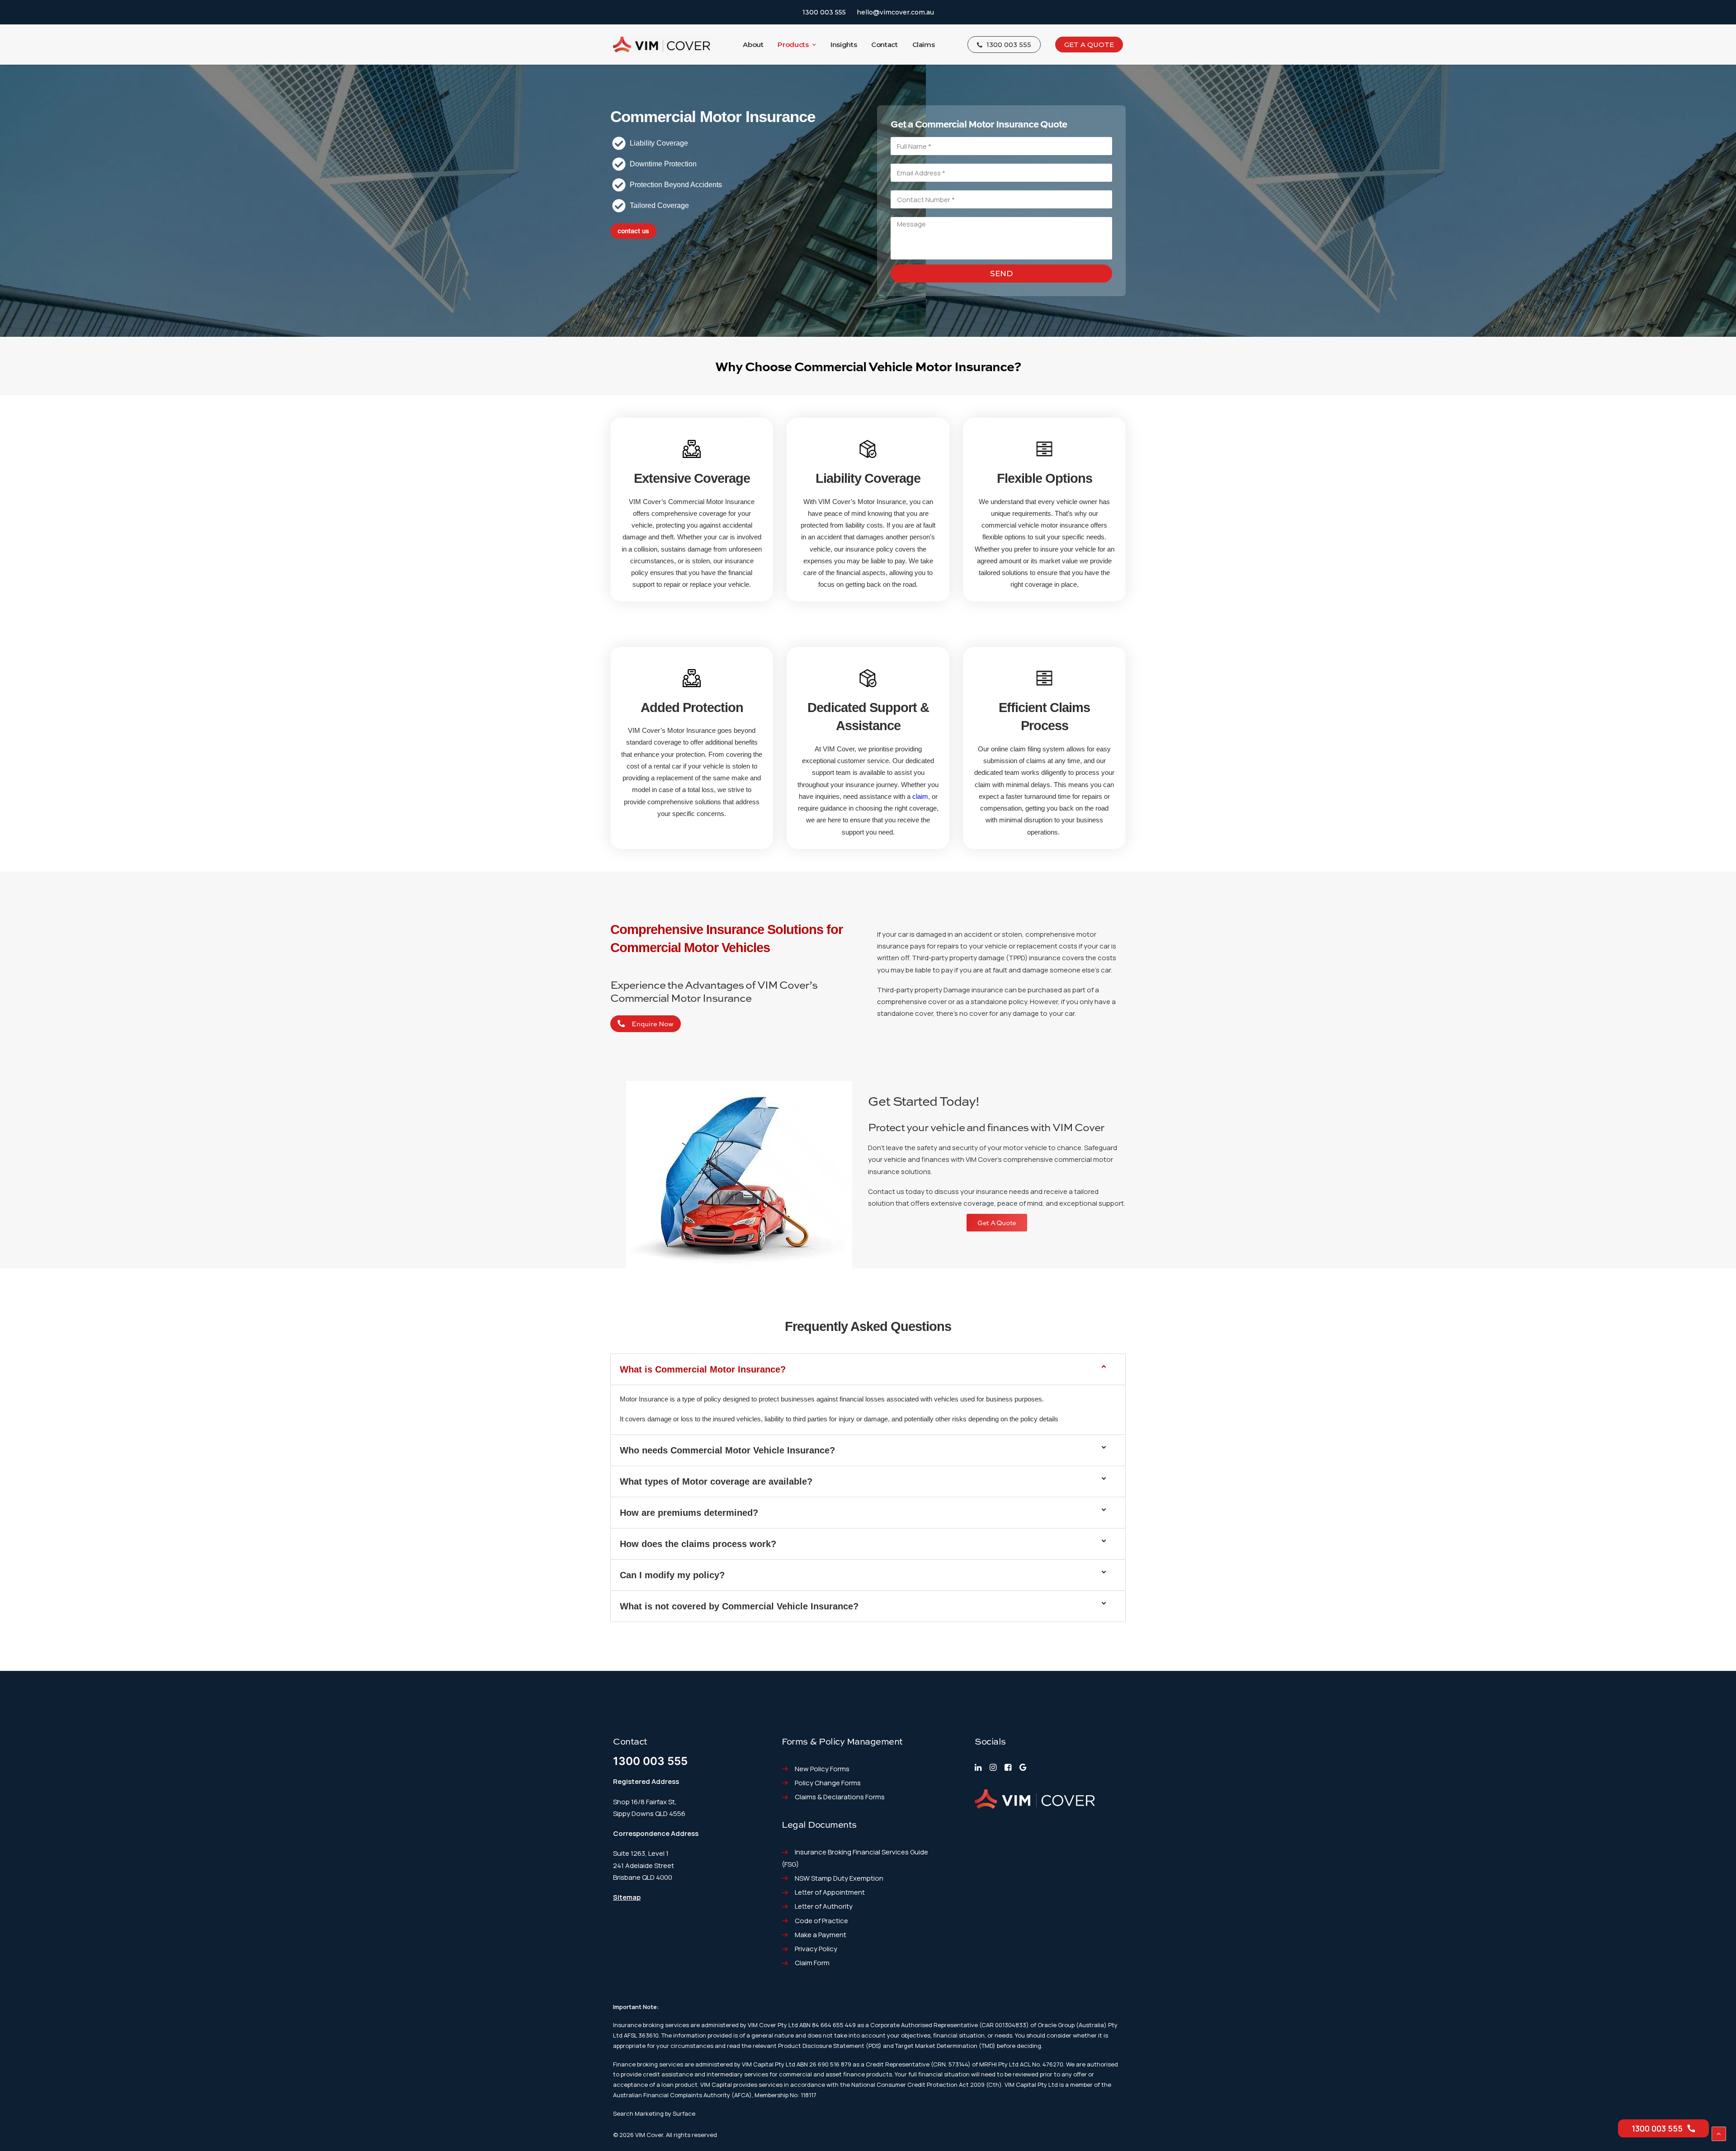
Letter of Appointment (830, 1892)
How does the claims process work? (698, 1544)
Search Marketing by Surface (654, 2113)
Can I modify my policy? (672, 1575)
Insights (844, 45)
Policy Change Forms (828, 1783)
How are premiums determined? (689, 1513)
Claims (924, 45)
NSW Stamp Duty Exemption (839, 1878)
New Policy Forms (822, 1769)
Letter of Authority (824, 1906)
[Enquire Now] (621, 1024)
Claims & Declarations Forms (840, 1797)
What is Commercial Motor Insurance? (703, 1369)
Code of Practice (821, 1921)
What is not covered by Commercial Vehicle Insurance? (739, 1606)
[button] (868, 1369)
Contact (884, 45)
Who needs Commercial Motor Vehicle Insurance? (727, 1450)
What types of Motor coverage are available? (716, 1481)
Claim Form (812, 1963)
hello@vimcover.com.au (895, 12)
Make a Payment (821, 1935)
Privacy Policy (816, 1949)
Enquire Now (653, 1024)
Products (793, 45)
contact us (633, 231)
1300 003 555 (824, 12)
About (753, 45)
